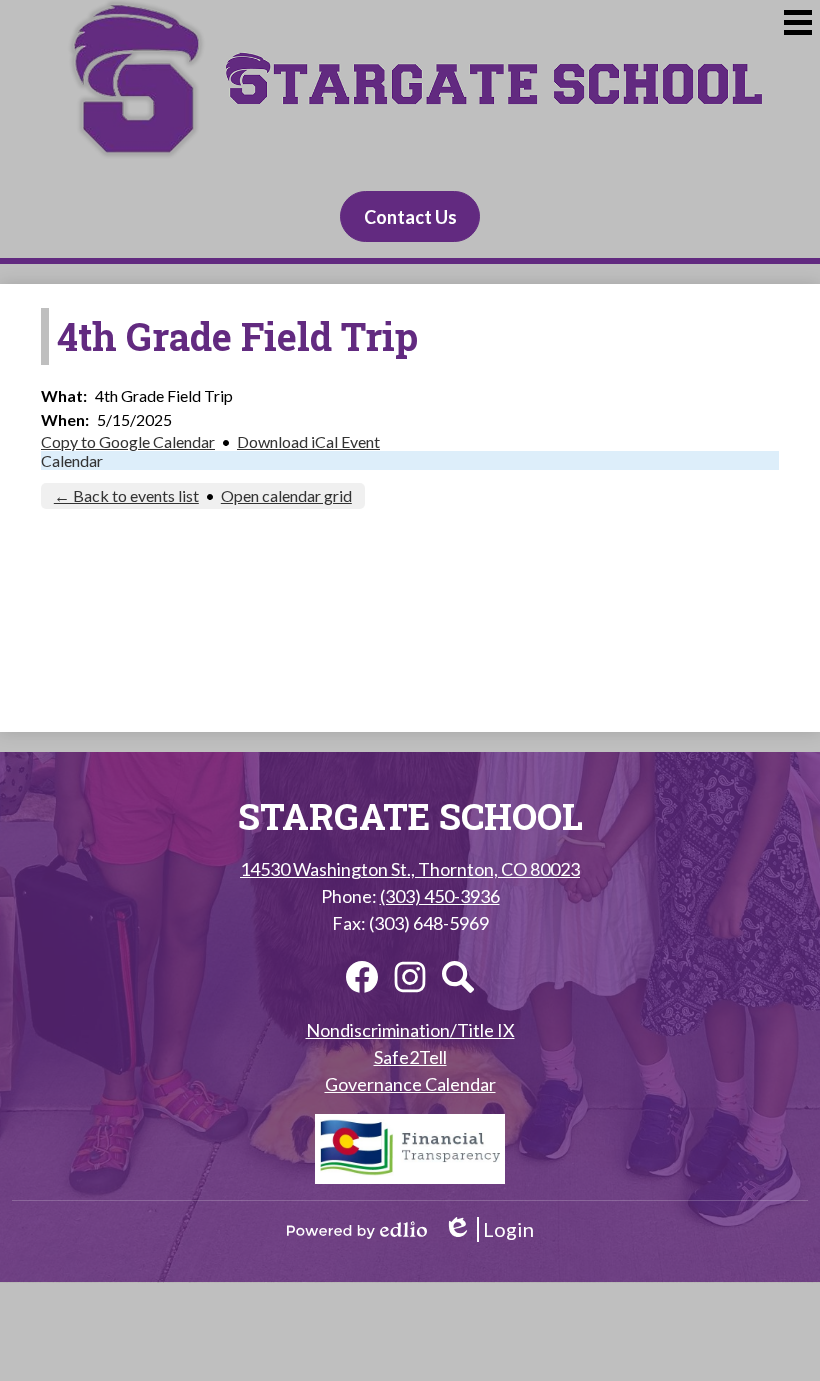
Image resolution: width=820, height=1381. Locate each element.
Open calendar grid (286, 495)
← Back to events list (126, 495)
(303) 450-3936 (440, 896)
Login (488, 1229)
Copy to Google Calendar (128, 441)
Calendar (72, 460)
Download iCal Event (308, 441)
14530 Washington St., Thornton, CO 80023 (410, 869)
